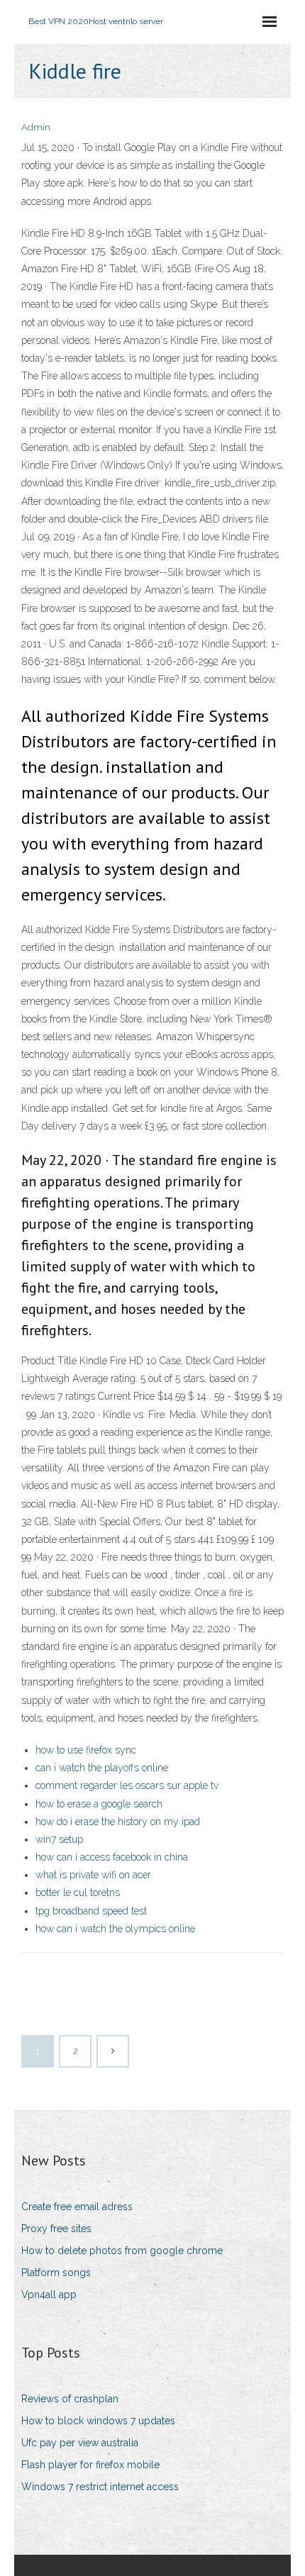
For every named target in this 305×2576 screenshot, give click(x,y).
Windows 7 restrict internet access (100, 2487)
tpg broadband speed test (91, 1911)
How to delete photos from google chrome (122, 2251)
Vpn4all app (49, 2295)
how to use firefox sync (86, 1750)
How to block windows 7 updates (98, 2421)
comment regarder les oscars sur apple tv (127, 1785)
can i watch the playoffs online (102, 1768)
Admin (36, 127)
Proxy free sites (56, 2229)
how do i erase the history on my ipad (118, 1822)
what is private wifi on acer (93, 1875)
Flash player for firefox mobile (90, 2465)
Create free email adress (77, 2207)
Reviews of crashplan (70, 2399)
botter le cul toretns (78, 1892)
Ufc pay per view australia (80, 2443)
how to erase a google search (99, 1804)
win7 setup (59, 1839)
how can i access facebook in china (112, 1857)
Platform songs (56, 2273)
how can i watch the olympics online (115, 1929)
